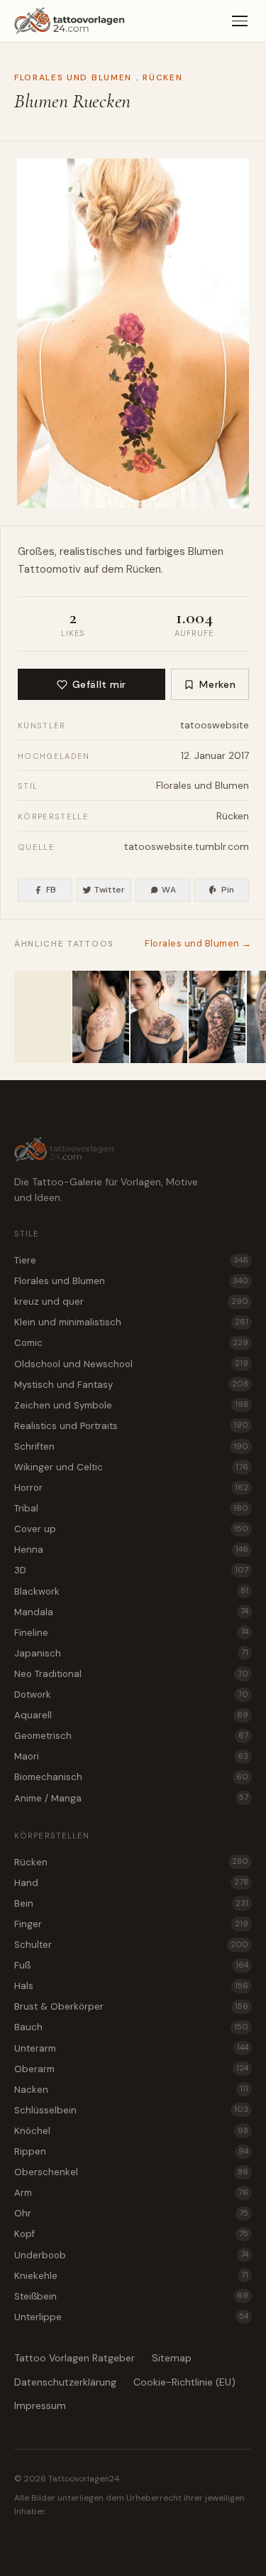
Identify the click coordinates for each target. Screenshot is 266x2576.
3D (131, 1570)
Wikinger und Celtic (131, 1467)
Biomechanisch (131, 1777)
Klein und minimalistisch (131, 1322)
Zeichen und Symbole (131, 1405)
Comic (131, 1343)
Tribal (131, 1508)
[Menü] (240, 21)
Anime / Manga (131, 1798)
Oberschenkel (131, 2172)
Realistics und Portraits (131, 1426)
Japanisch (131, 1653)
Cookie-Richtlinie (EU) (184, 2382)
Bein (131, 1903)
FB (51, 890)
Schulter (131, 1945)
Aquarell (131, 1715)
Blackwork (131, 1591)
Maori (131, 1756)
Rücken (162, 77)
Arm (131, 2193)
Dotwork (131, 1694)
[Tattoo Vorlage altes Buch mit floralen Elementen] (159, 1017)
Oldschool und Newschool (131, 1364)
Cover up (131, 1529)
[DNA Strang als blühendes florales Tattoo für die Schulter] (43, 1017)
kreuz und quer (131, 1302)
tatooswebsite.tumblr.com (187, 846)
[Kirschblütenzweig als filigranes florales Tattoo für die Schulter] (101, 1017)
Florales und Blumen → (198, 943)
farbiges (165, 551)
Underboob (131, 2255)
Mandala (131, 1612)
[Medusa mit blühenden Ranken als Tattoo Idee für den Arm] (217, 1017)
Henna (131, 1550)
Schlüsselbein (131, 2110)
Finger (131, 1924)
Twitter (110, 890)
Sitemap (172, 2358)
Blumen (206, 551)
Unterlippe (131, 2317)
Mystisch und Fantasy (131, 1385)
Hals (131, 1986)
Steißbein (131, 2296)
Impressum (40, 2405)
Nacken (131, 2090)
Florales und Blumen (73, 77)
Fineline (131, 1633)
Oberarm (131, 2069)
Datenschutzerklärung (65, 2382)
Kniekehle (131, 2276)
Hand (131, 1883)
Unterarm (131, 2048)
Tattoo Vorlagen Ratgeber (74, 2358)
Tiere (131, 1260)
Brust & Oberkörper (131, 2006)
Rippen (131, 2151)
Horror (131, 1488)
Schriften (131, 1446)
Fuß (131, 1965)
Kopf (131, 2234)
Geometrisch (131, 1736)
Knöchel (131, 2131)
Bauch (131, 2027)
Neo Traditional (131, 1674)
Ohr (131, 2213)
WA (169, 890)
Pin (228, 890)
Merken (217, 684)
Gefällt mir (99, 684)
